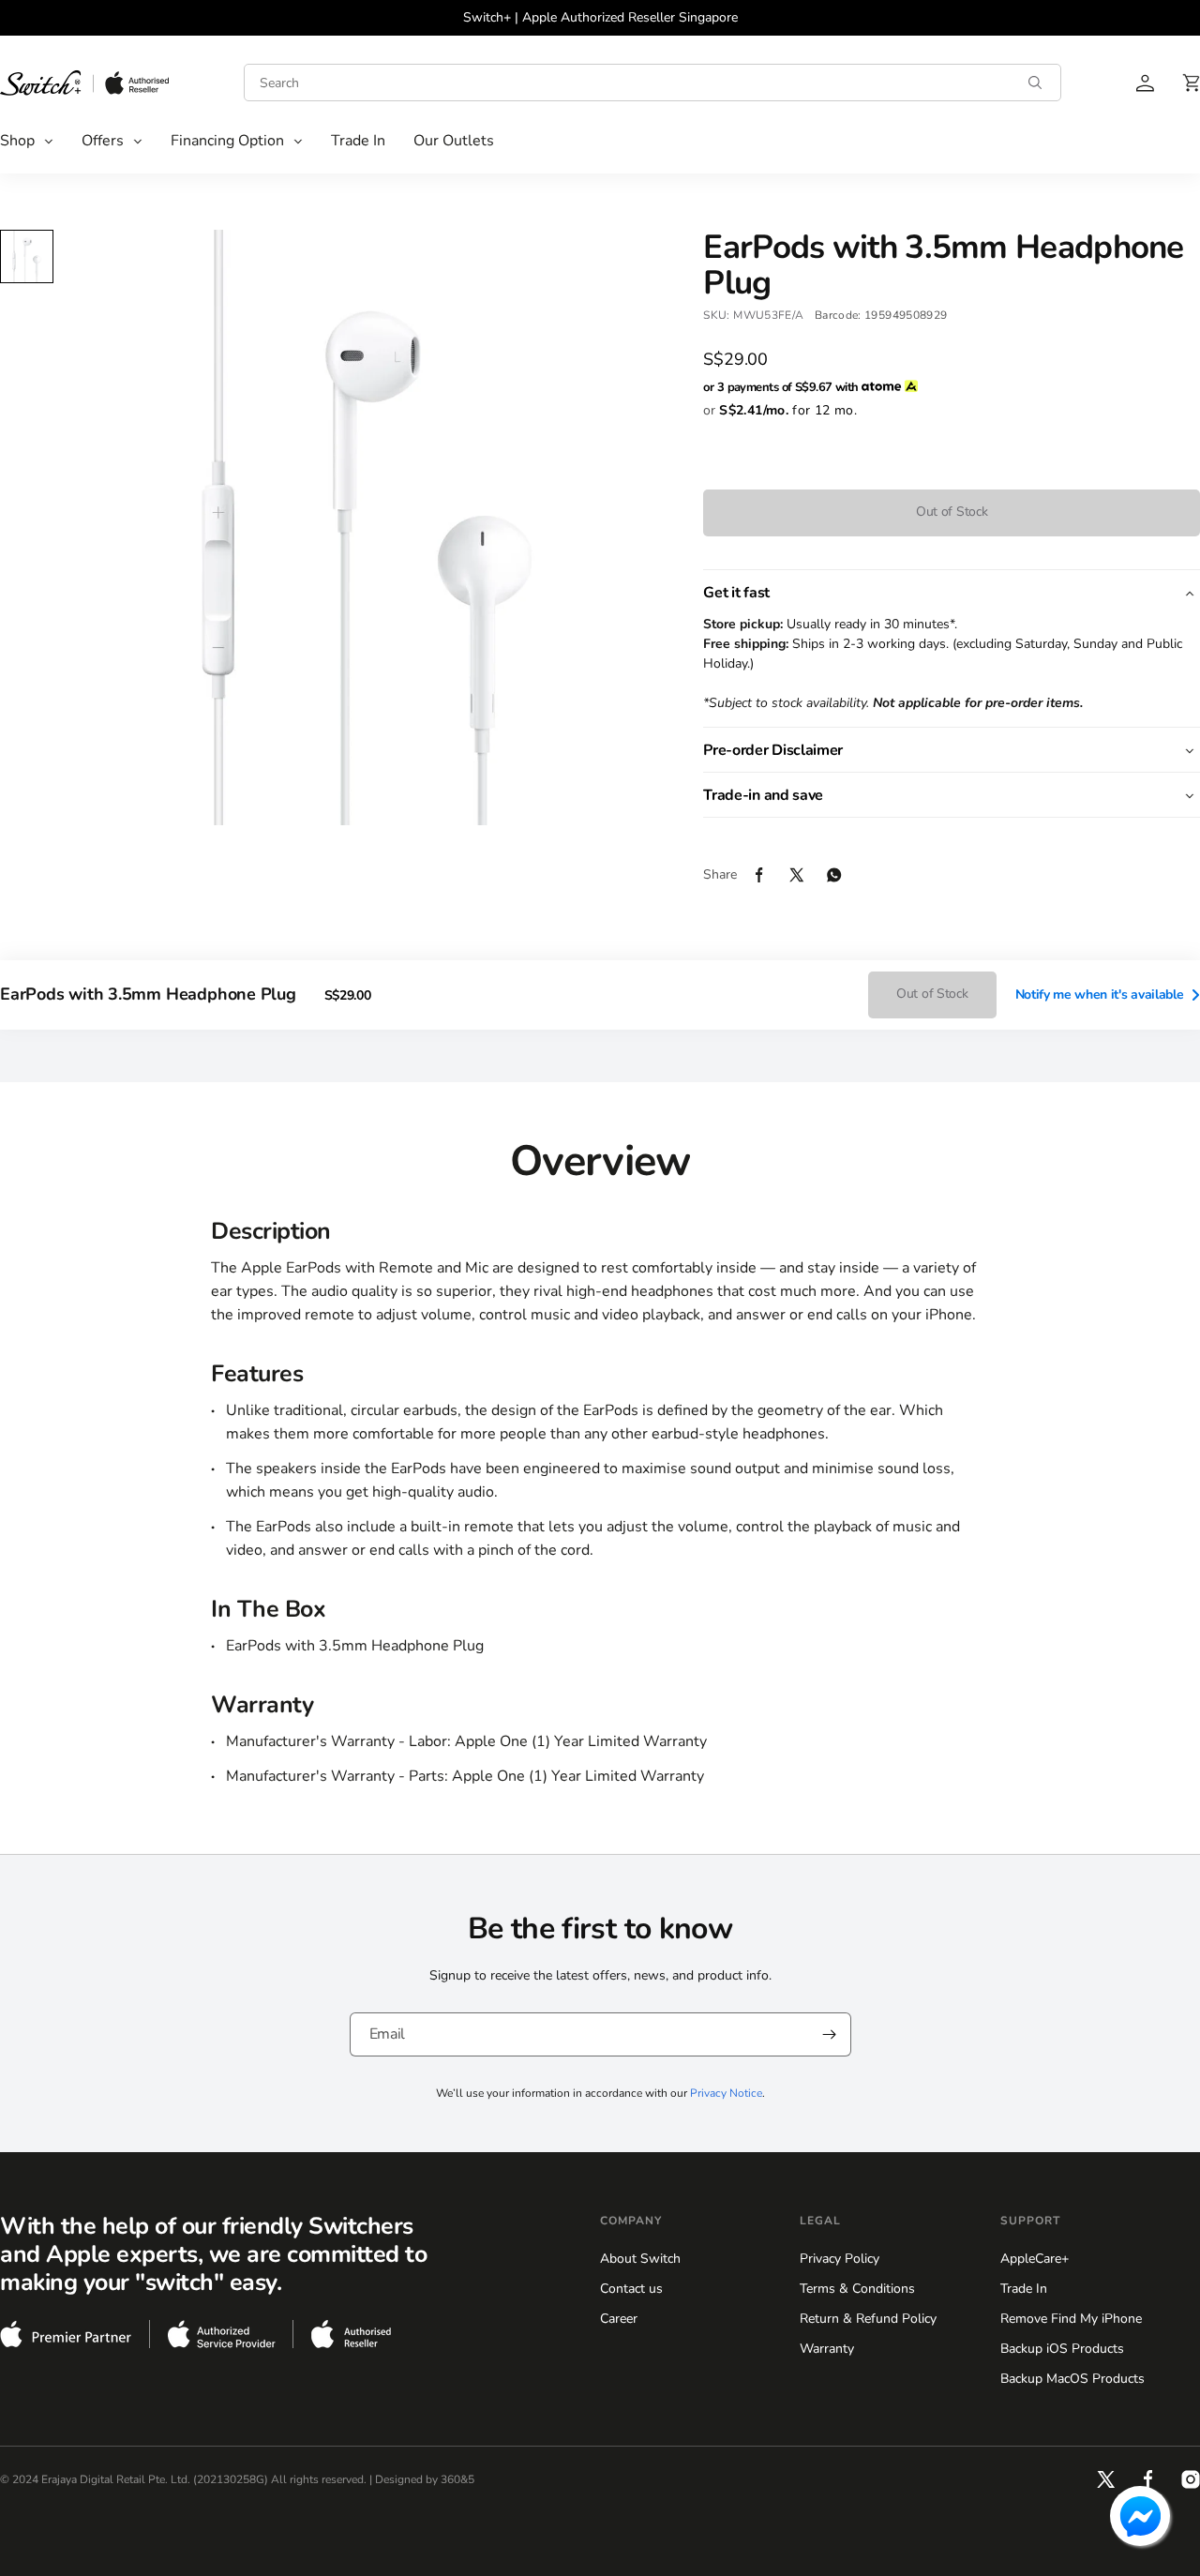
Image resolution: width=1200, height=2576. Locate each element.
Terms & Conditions (857, 2289)
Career (619, 2319)
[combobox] (652, 83)
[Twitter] (808, 875)
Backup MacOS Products (1072, 2379)
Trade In (1024, 2289)
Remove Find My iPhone (1071, 2319)
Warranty (827, 2349)
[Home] (84, 83)
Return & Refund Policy (868, 2319)
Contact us (631, 2289)
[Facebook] (771, 875)
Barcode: (838, 315)
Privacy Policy (840, 2259)
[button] (27, 141)
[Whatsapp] (846, 875)
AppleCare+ (1035, 2259)
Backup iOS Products (1062, 2349)
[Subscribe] (830, 2034)
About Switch (640, 2259)
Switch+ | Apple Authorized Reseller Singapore (600, 17)
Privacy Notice (726, 2093)
